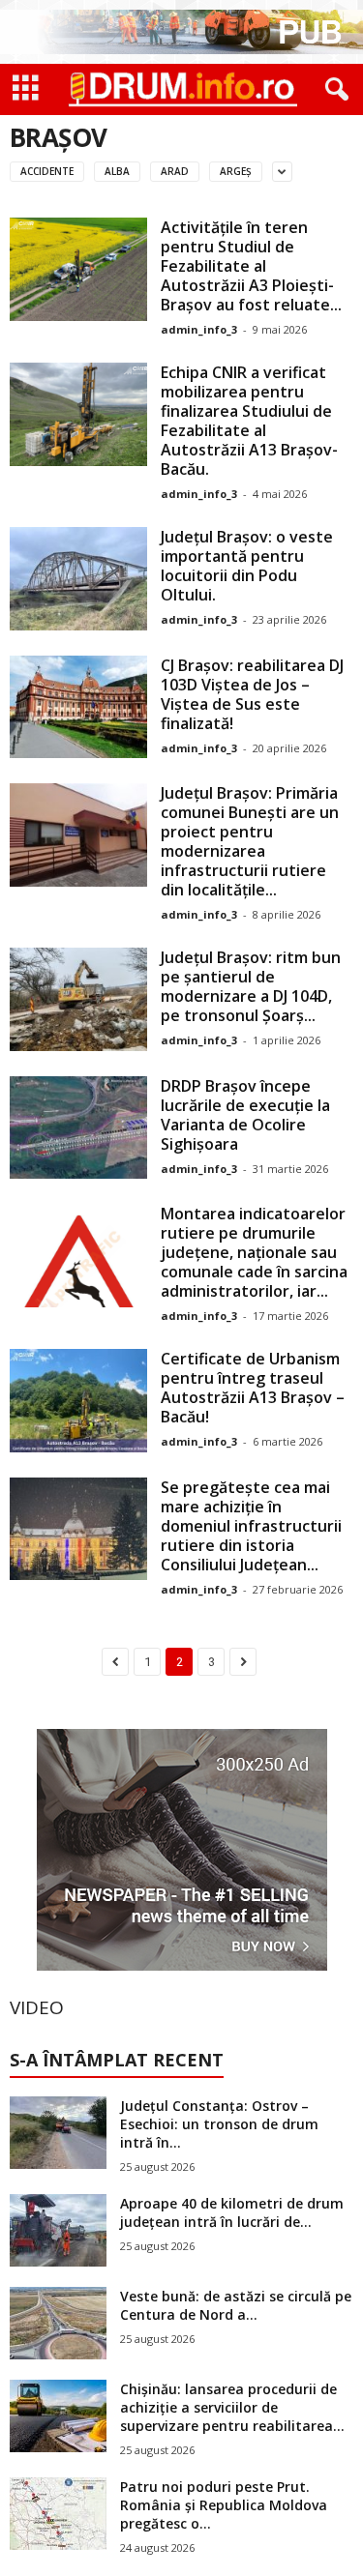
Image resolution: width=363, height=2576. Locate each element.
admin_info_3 (199, 329)
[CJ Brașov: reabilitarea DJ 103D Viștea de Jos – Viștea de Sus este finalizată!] (78, 707)
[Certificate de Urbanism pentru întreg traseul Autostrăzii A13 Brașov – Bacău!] (78, 1401)
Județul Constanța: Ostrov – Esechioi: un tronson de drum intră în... (219, 2124)
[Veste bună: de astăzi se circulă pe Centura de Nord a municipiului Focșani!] (58, 2323)
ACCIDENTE (47, 171)
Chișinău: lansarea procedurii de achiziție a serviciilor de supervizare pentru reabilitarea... (232, 2407)
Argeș (236, 171)
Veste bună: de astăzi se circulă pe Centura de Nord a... (236, 2305)
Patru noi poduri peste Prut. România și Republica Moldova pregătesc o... (224, 2505)
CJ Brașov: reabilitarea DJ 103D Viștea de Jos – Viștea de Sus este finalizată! (252, 694)
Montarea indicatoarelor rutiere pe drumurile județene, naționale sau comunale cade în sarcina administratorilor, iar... (254, 1252)
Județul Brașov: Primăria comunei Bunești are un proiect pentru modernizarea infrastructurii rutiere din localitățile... (250, 841)
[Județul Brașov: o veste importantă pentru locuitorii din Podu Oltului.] (78, 579)
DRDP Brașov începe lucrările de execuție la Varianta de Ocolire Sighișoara (245, 1115)
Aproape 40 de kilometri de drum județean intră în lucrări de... (232, 2212)
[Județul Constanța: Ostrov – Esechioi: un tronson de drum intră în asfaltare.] (58, 2133)
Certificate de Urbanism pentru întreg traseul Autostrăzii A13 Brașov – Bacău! (253, 1388)
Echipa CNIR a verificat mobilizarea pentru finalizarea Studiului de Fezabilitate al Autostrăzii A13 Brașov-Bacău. (249, 421)
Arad (175, 171)
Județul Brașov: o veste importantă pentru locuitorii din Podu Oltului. (247, 566)
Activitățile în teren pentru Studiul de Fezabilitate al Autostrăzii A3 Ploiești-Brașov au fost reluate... (251, 266)
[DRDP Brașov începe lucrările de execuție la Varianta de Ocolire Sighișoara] (78, 1128)
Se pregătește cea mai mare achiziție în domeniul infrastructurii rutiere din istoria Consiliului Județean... (251, 1526)
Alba (117, 171)
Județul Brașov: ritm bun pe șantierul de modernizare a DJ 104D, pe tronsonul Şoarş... (251, 986)
